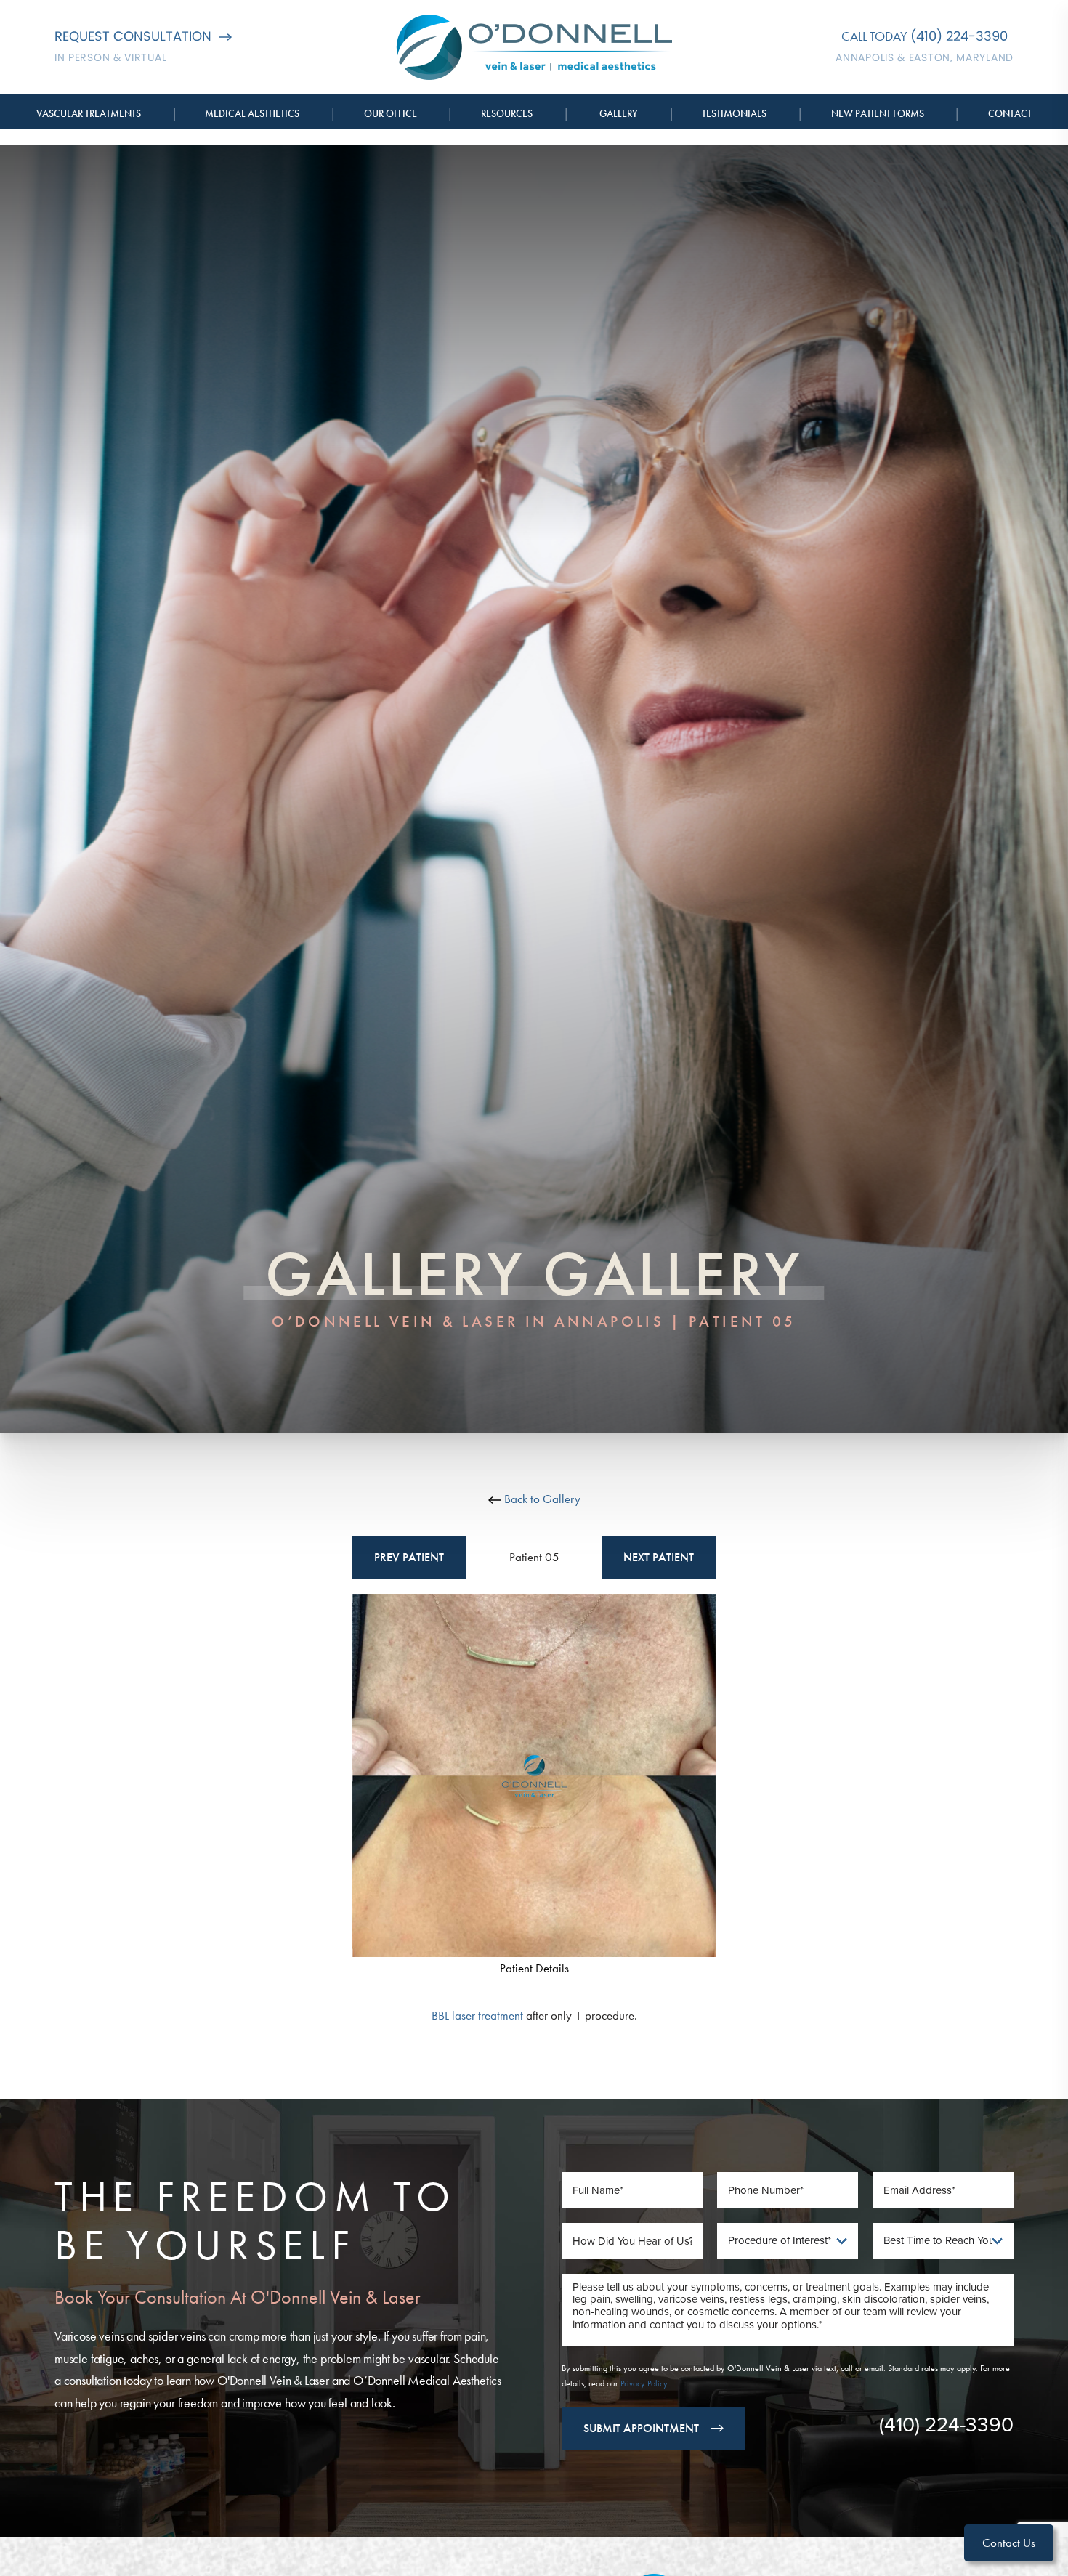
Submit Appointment (641, 2428)
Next (659, 1557)
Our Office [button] (391, 113)
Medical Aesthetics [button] (252, 113)
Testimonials (734, 113)
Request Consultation (133, 36)
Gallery (619, 113)
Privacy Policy (644, 2383)
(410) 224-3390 (959, 36)
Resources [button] (507, 113)
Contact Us (1009, 2543)
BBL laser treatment (477, 2015)
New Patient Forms (878, 113)
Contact (1010, 113)
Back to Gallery (541, 1499)
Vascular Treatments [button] (89, 113)
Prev (409, 1557)
